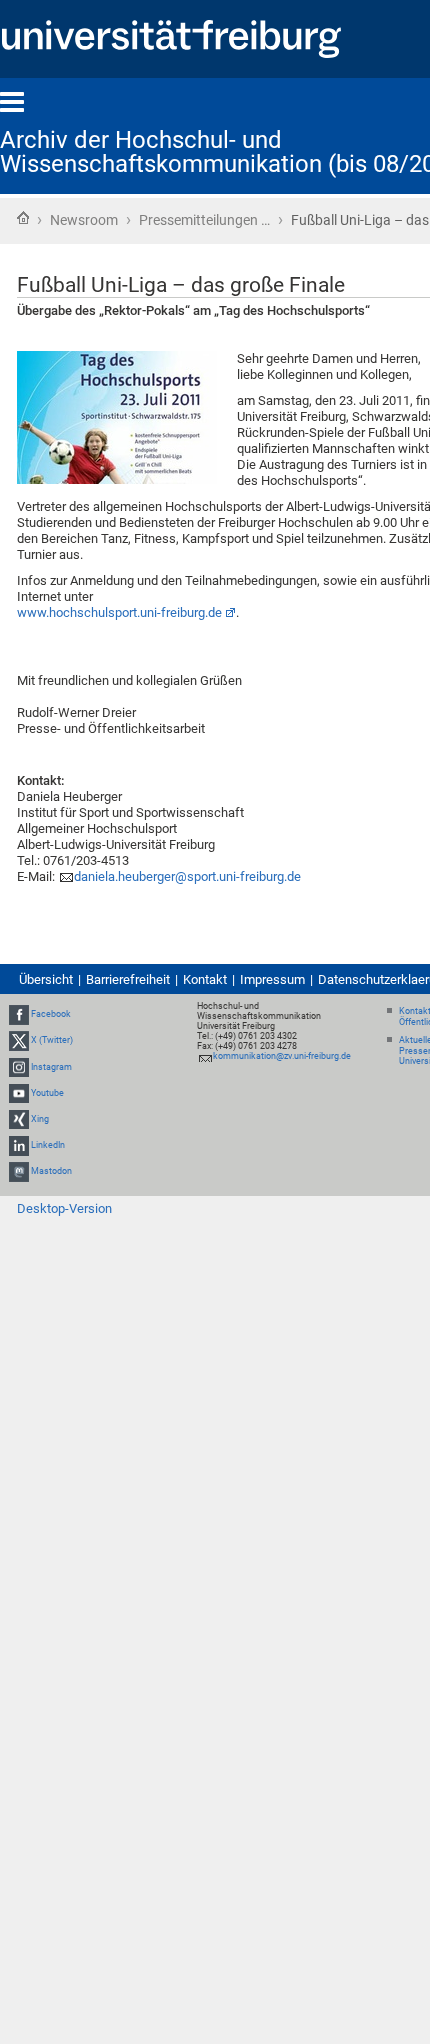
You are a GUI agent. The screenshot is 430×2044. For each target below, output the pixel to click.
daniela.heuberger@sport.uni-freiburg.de (187, 876)
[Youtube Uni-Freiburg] (19, 1093)
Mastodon (51, 1171)
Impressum (272, 979)
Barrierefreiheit (128, 979)
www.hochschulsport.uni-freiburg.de (119, 612)
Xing (40, 1119)
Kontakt (205, 979)
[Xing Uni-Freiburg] (19, 1119)
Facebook (51, 1014)
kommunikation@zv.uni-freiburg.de (282, 1056)
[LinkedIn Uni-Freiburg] (19, 1145)
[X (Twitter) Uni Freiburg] (19, 1040)
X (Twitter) (52, 1040)
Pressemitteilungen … (204, 220)
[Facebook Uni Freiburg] (19, 1014)
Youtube (47, 1093)
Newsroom (84, 220)
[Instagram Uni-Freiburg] (19, 1067)
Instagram (51, 1067)
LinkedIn (48, 1145)
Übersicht (46, 979)
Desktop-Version (64, 1208)
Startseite (23, 218)
